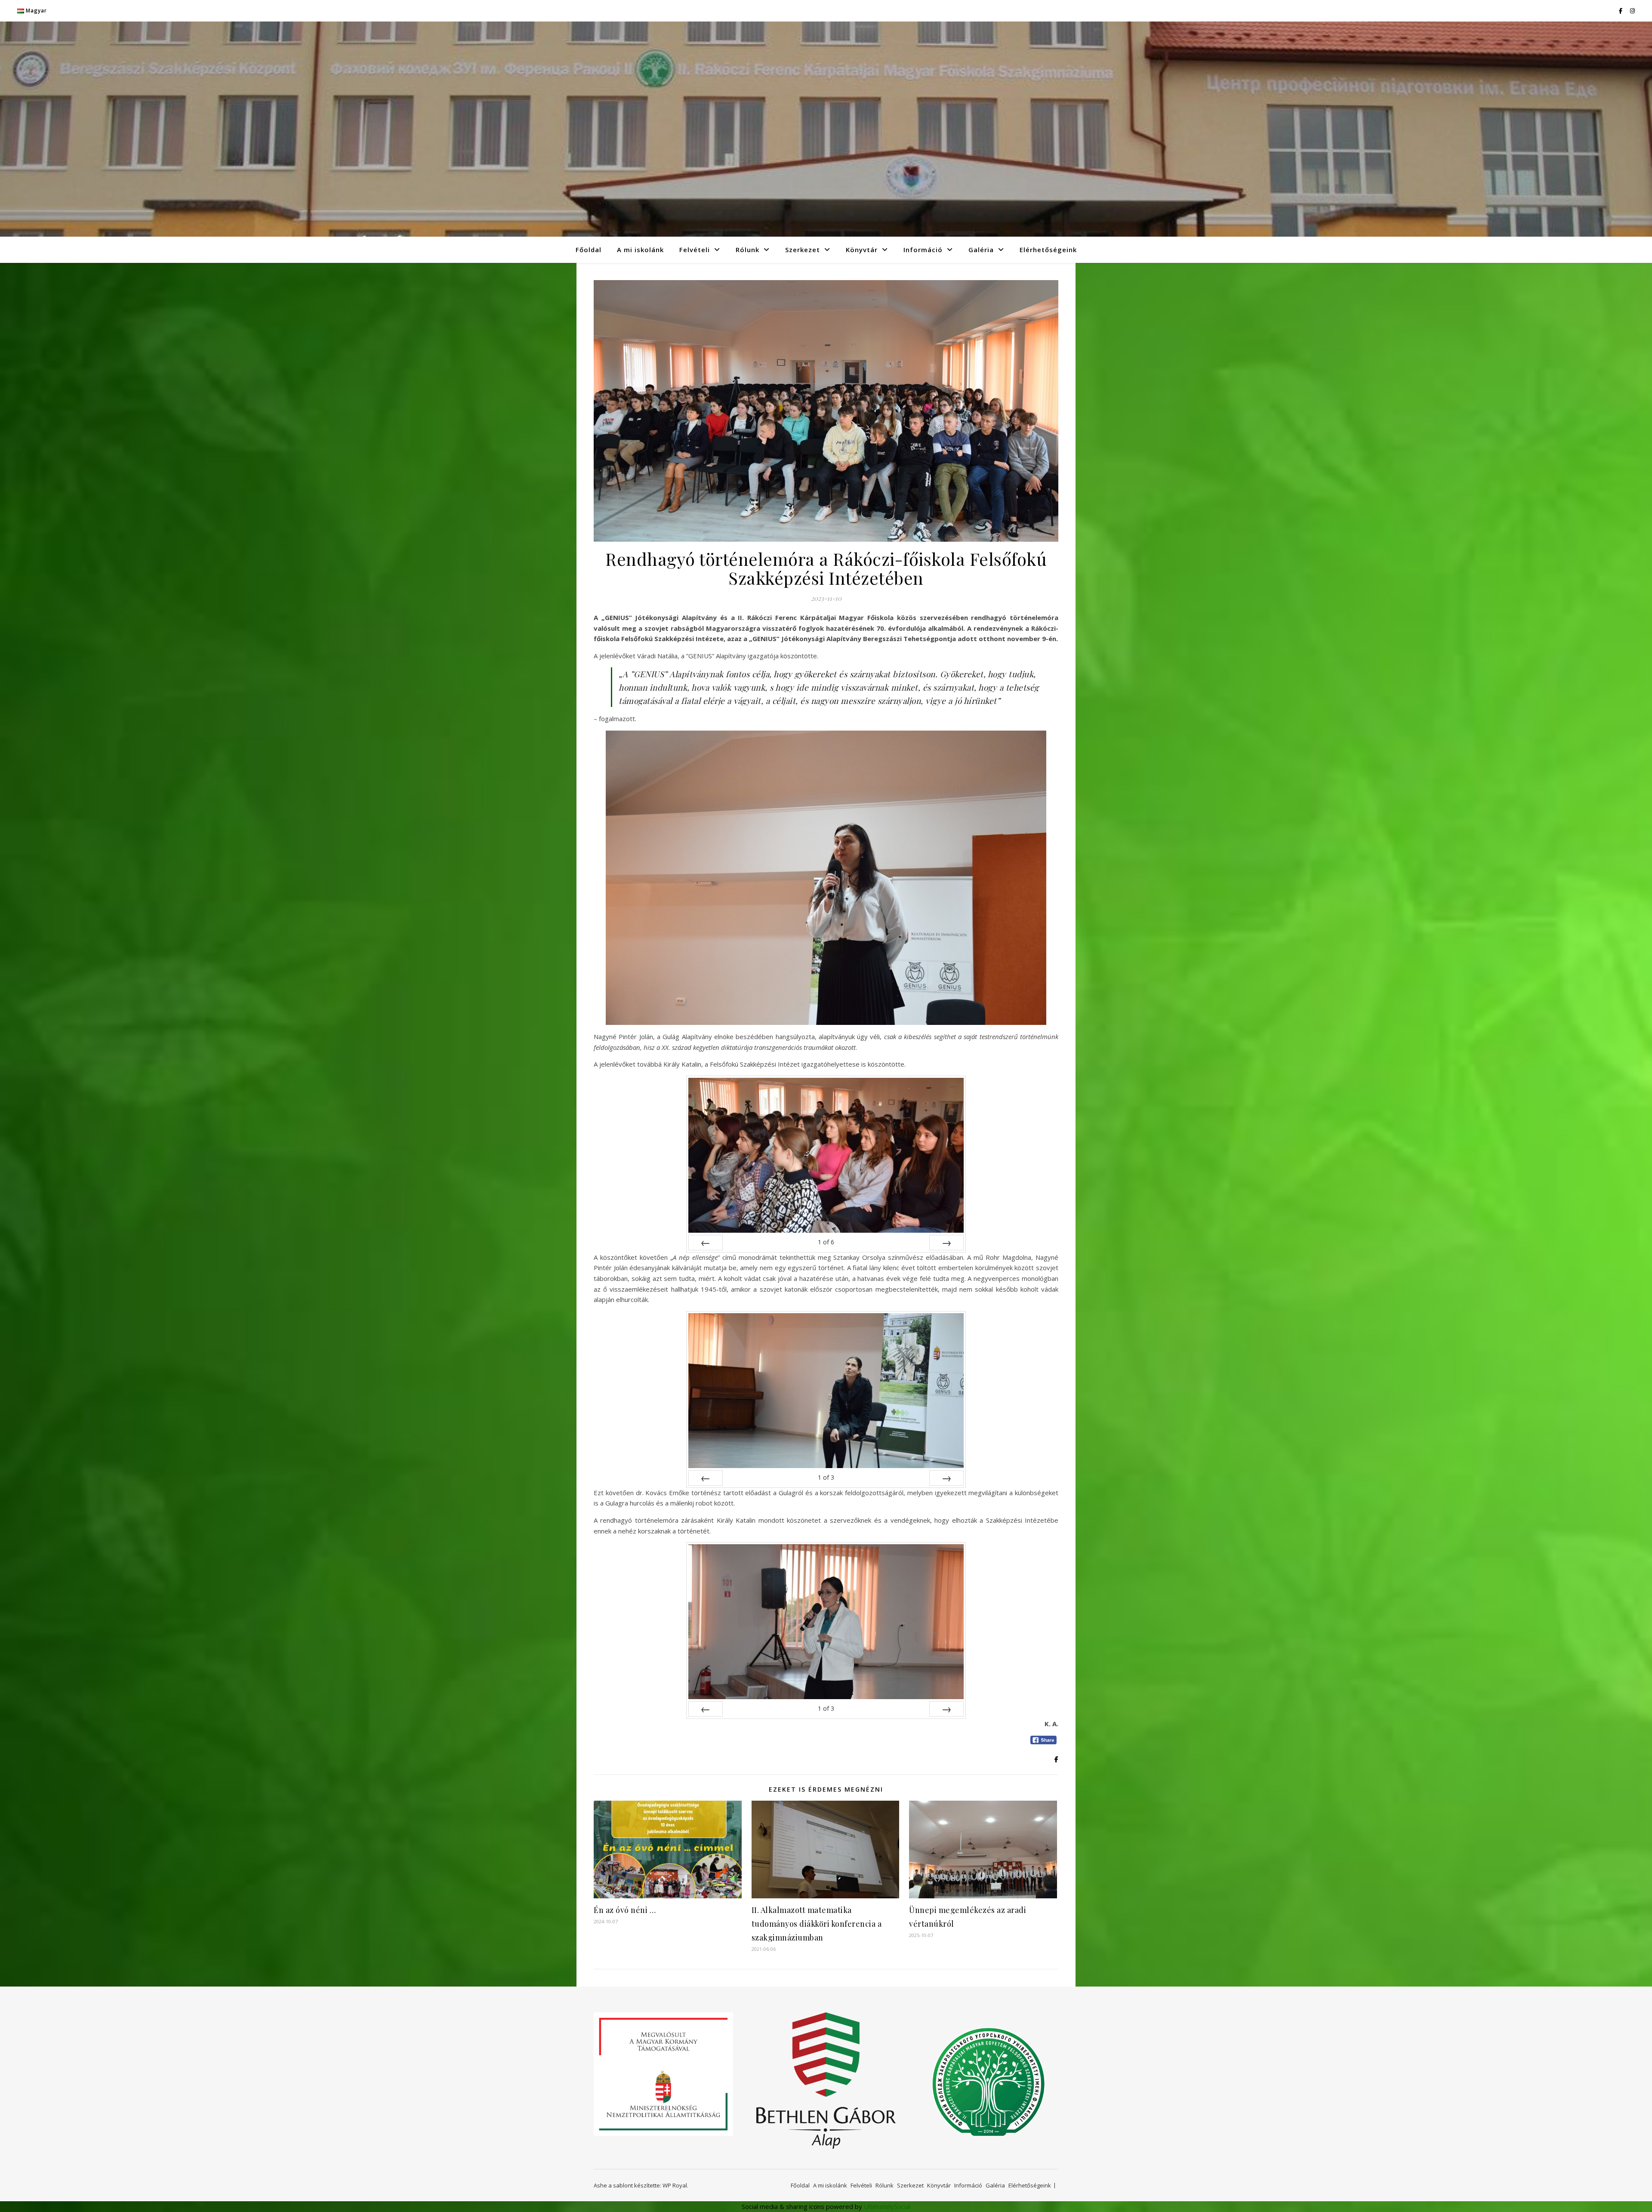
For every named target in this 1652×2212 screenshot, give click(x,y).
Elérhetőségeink (1048, 250)
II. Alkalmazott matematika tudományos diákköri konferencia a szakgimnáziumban (817, 1924)
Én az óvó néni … (625, 1910)
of (826, 1242)
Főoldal (589, 250)
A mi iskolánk (640, 250)
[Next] (946, 1243)
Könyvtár (862, 250)
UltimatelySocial (887, 2206)
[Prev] (706, 1243)
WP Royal (675, 2185)
